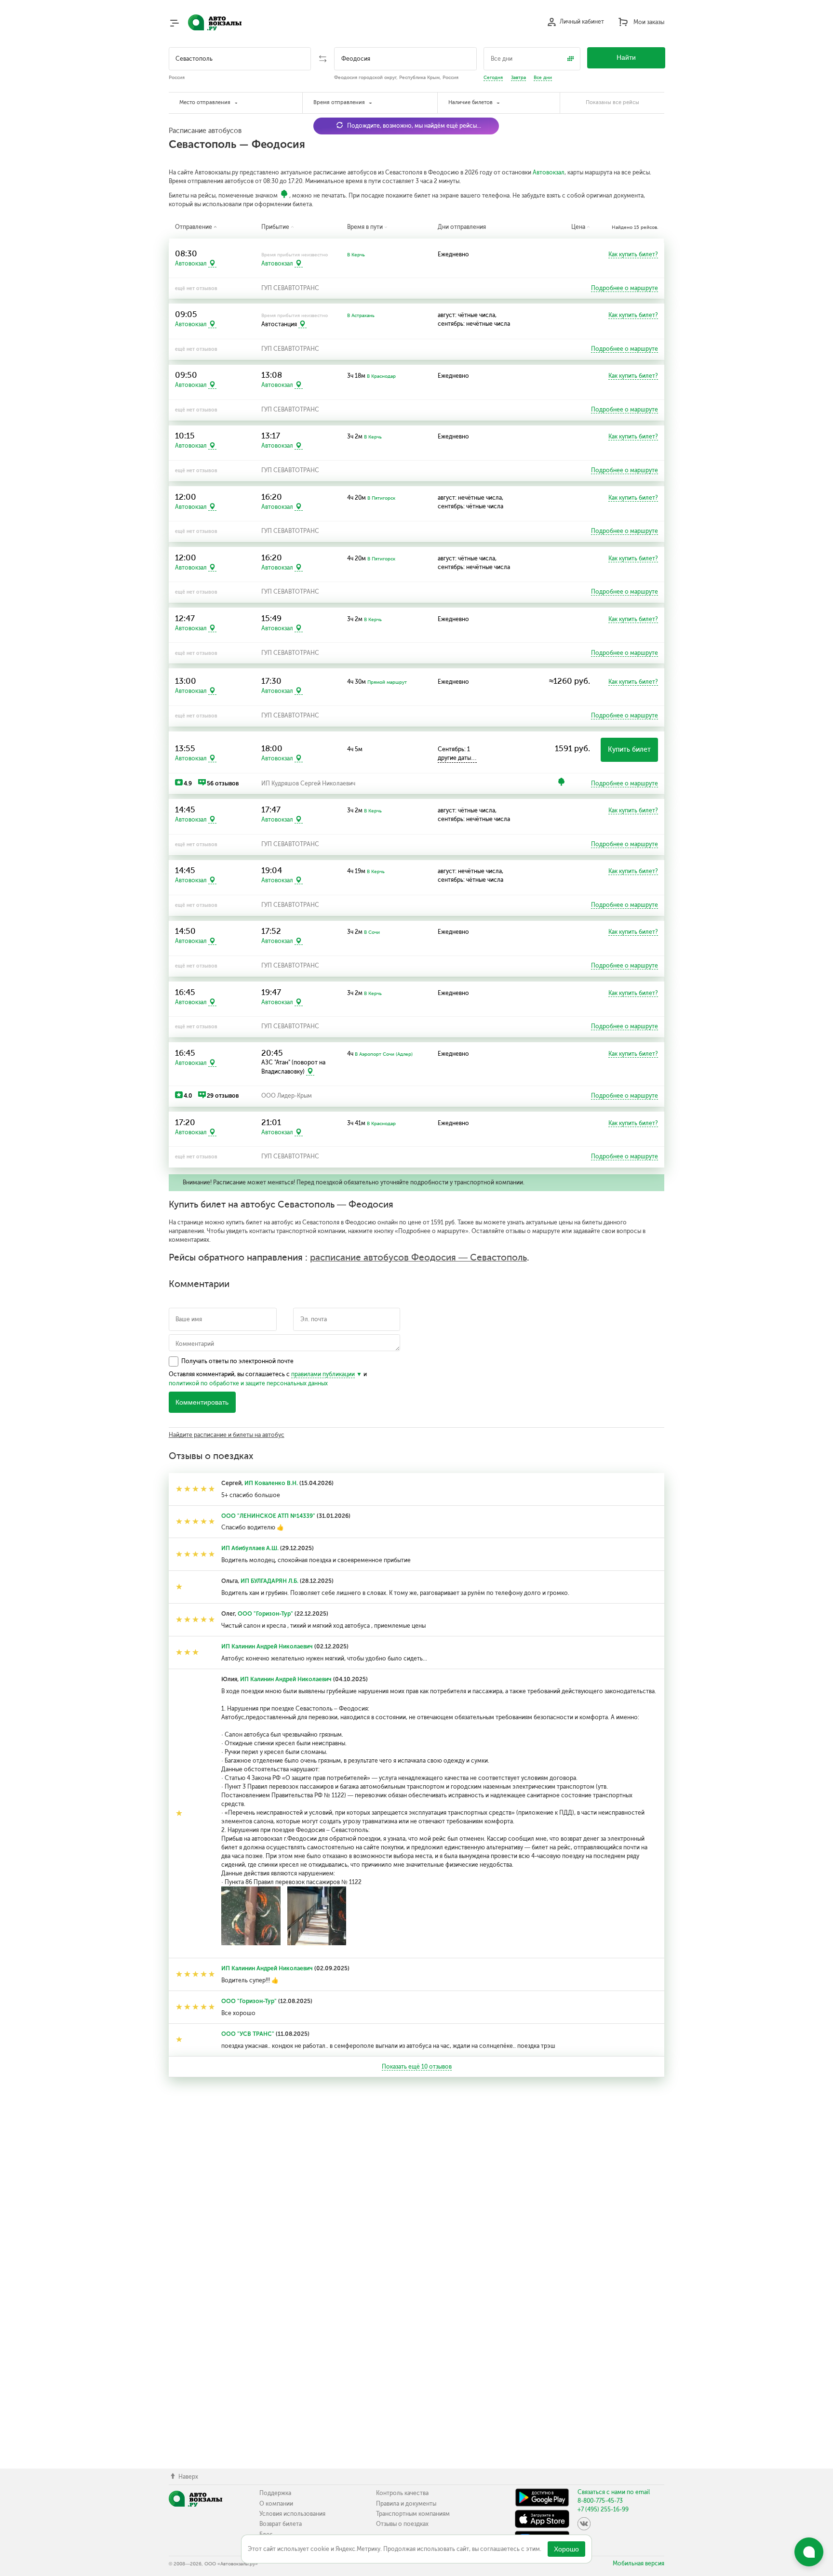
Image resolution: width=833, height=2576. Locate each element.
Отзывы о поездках (402, 2524)
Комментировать (202, 1402)
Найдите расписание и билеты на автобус (227, 1435)
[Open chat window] (809, 2552)
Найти (626, 58)
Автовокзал (549, 173)
